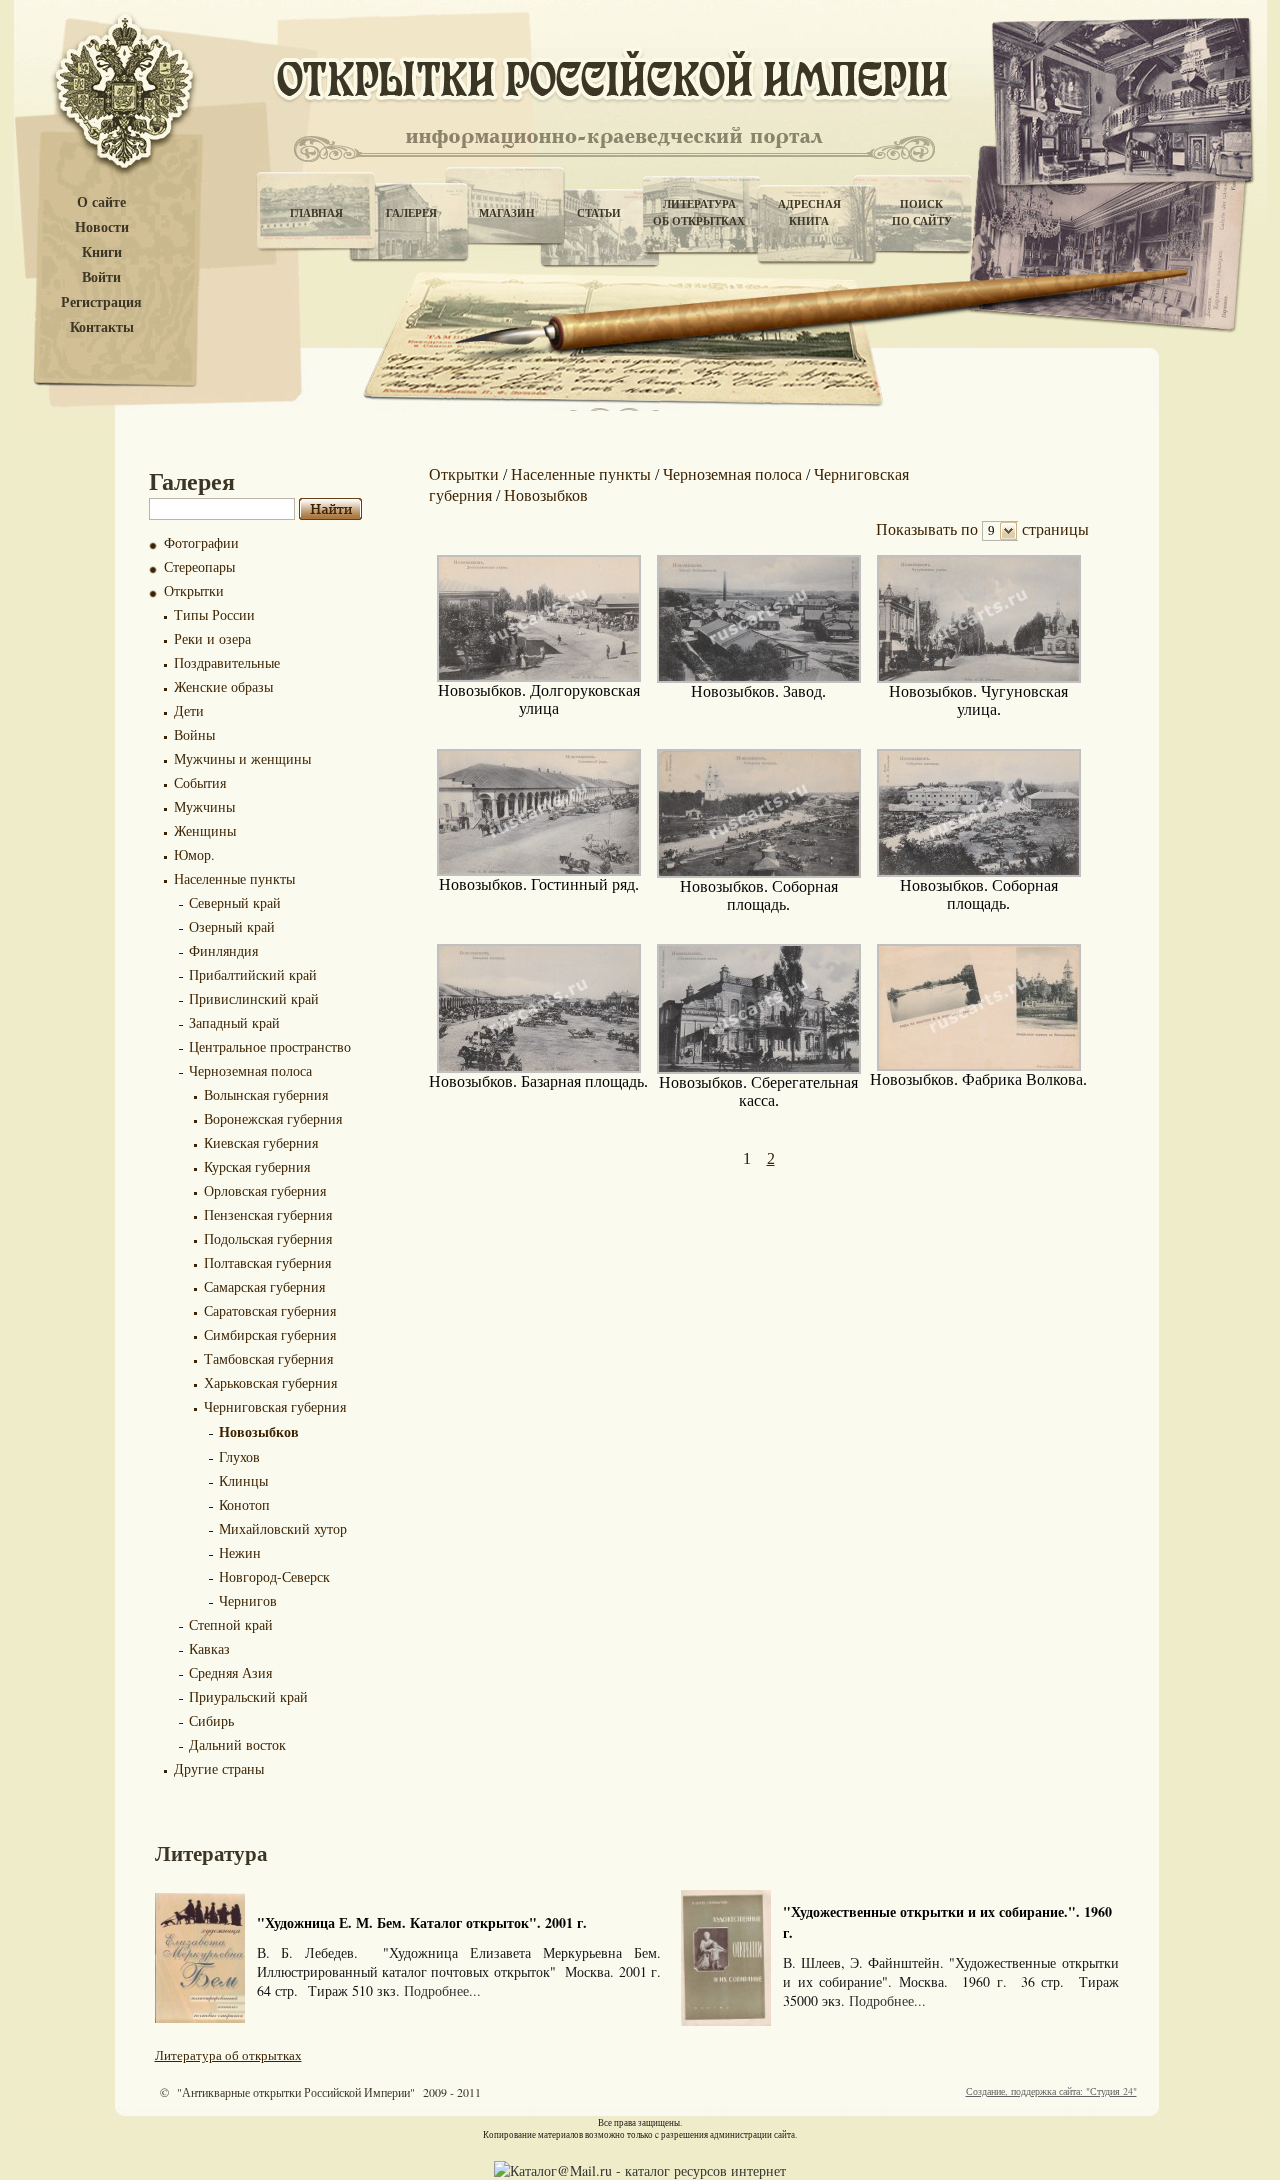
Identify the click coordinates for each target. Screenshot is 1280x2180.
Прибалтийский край (253, 974)
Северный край (235, 902)
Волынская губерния (266, 1094)
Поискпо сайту (922, 212)
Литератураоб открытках (699, 212)
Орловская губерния (265, 1190)
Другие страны (219, 1768)
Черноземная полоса (250, 1070)
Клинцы (243, 1480)
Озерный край (232, 926)
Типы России (214, 614)
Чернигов (248, 1600)
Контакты (102, 327)
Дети (189, 710)
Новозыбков (259, 1431)
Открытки (194, 590)
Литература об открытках (228, 2055)
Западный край (234, 1022)
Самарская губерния (264, 1286)
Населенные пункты (234, 878)
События (200, 782)
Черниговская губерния (275, 1406)
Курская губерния (257, 1166)
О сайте (101, 202)
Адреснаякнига (809, 212)
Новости (102, 227)
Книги (102, 252)
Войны (194, 734)
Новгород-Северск (274, 1576)
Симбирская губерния (270, 1334)
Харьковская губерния (270, 1382)
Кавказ (209, 1648)
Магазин (507, 213)
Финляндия (223, 950)
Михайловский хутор (283, 1528)
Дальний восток (237, 1744)
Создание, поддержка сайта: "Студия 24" (1051, 2091)
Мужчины (204, 806)
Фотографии (201, 542)
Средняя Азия (230, 1672)
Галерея (411, 213)
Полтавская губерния (267, 1262)
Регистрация (101, 302)
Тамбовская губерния (268, 1358)
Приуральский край (248, 1696)
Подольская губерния (268, 1238)
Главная (316, 213)
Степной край (231, 1624)
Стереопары (199, 566)
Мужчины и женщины (242, 758)
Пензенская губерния (268, 1214)
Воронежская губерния (273, 1118)
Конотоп (244, 1504)
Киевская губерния (261, 1142)
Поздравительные (227, 662)
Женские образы (223, 686)
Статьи (599, 213)
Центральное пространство (270, 1046)
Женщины (205, 830)
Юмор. (194, 854)
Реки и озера (212, 638)
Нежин (240, 1552)
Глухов (239, 1456)
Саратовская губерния (270, 1310)
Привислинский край (254, 998)
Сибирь (211, 1720)
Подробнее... (442, 1990)
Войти (101, 277)
